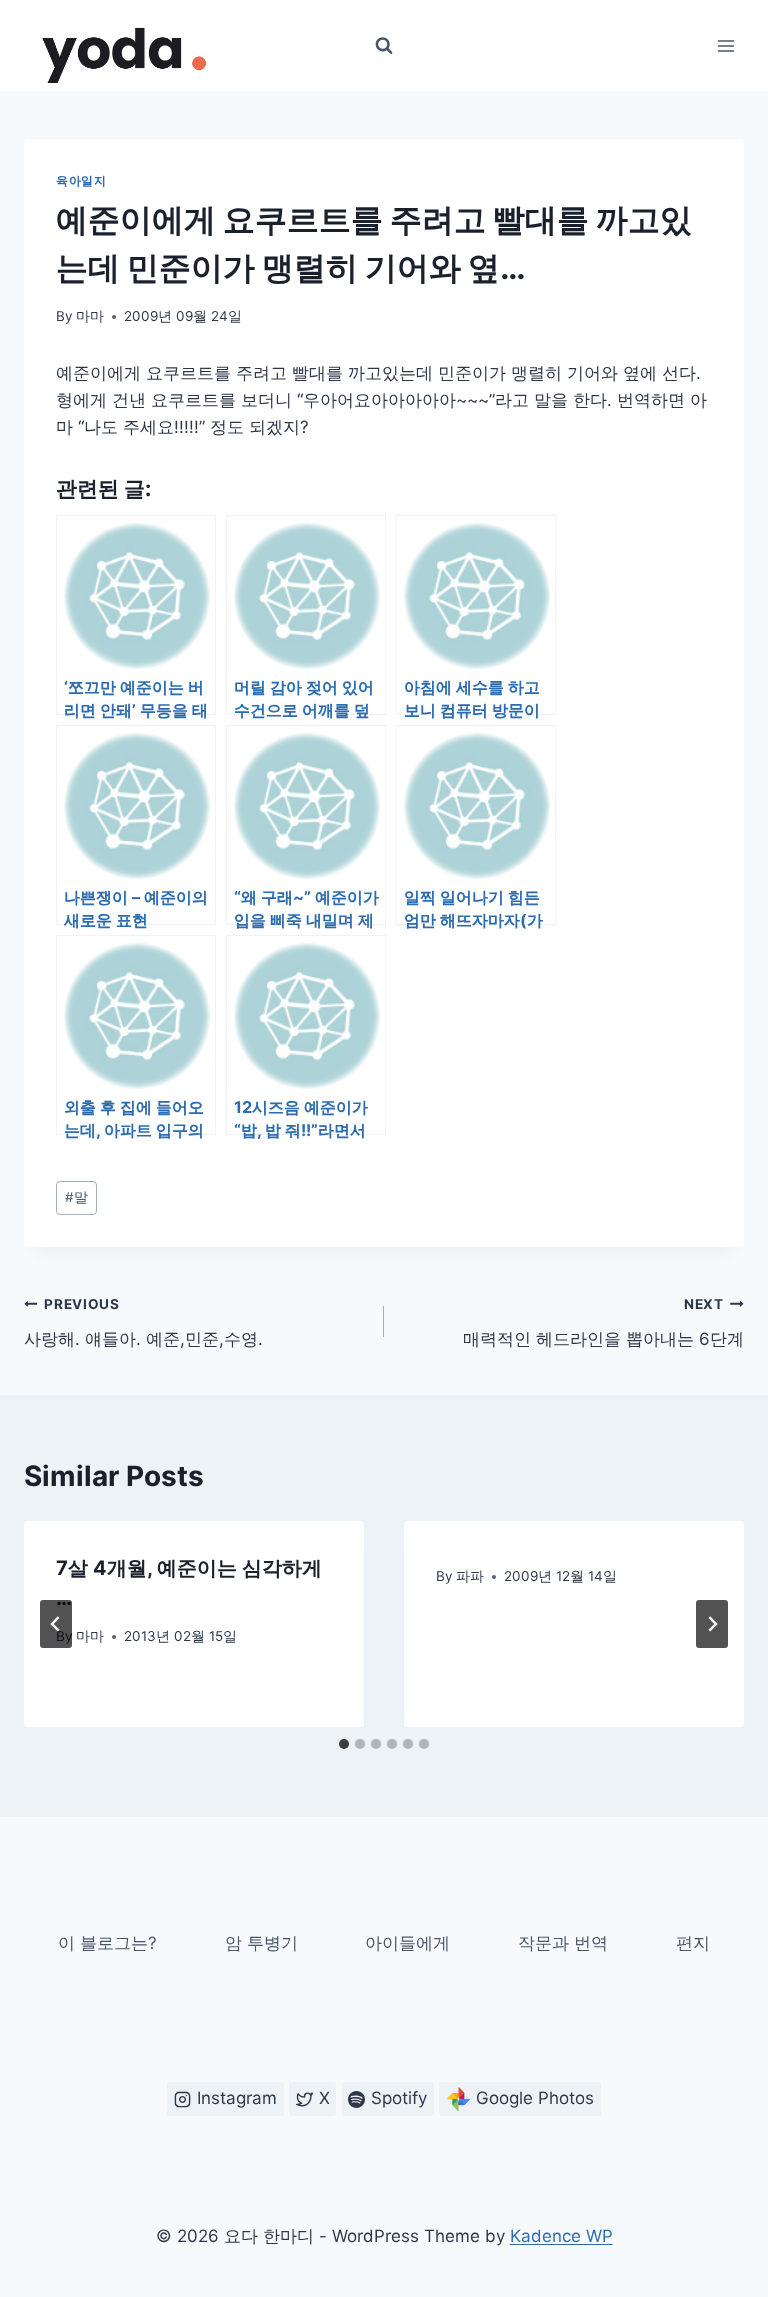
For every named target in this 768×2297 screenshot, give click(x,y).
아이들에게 (407, 1943)
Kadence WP (561, 2236)
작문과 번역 (563, 1943)
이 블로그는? (107, 1943)
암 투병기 (261, 1943)
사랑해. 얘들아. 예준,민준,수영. (143, 1322)
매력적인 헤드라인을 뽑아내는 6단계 (603, 1322)
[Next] (712, 1624)
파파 (470, 1576)
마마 (90, 316)
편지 (693, 1943)
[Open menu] (725, 45)
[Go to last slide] (56, 1624)
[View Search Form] (384, 46)
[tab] (344, 1744)
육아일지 (81, 180)
